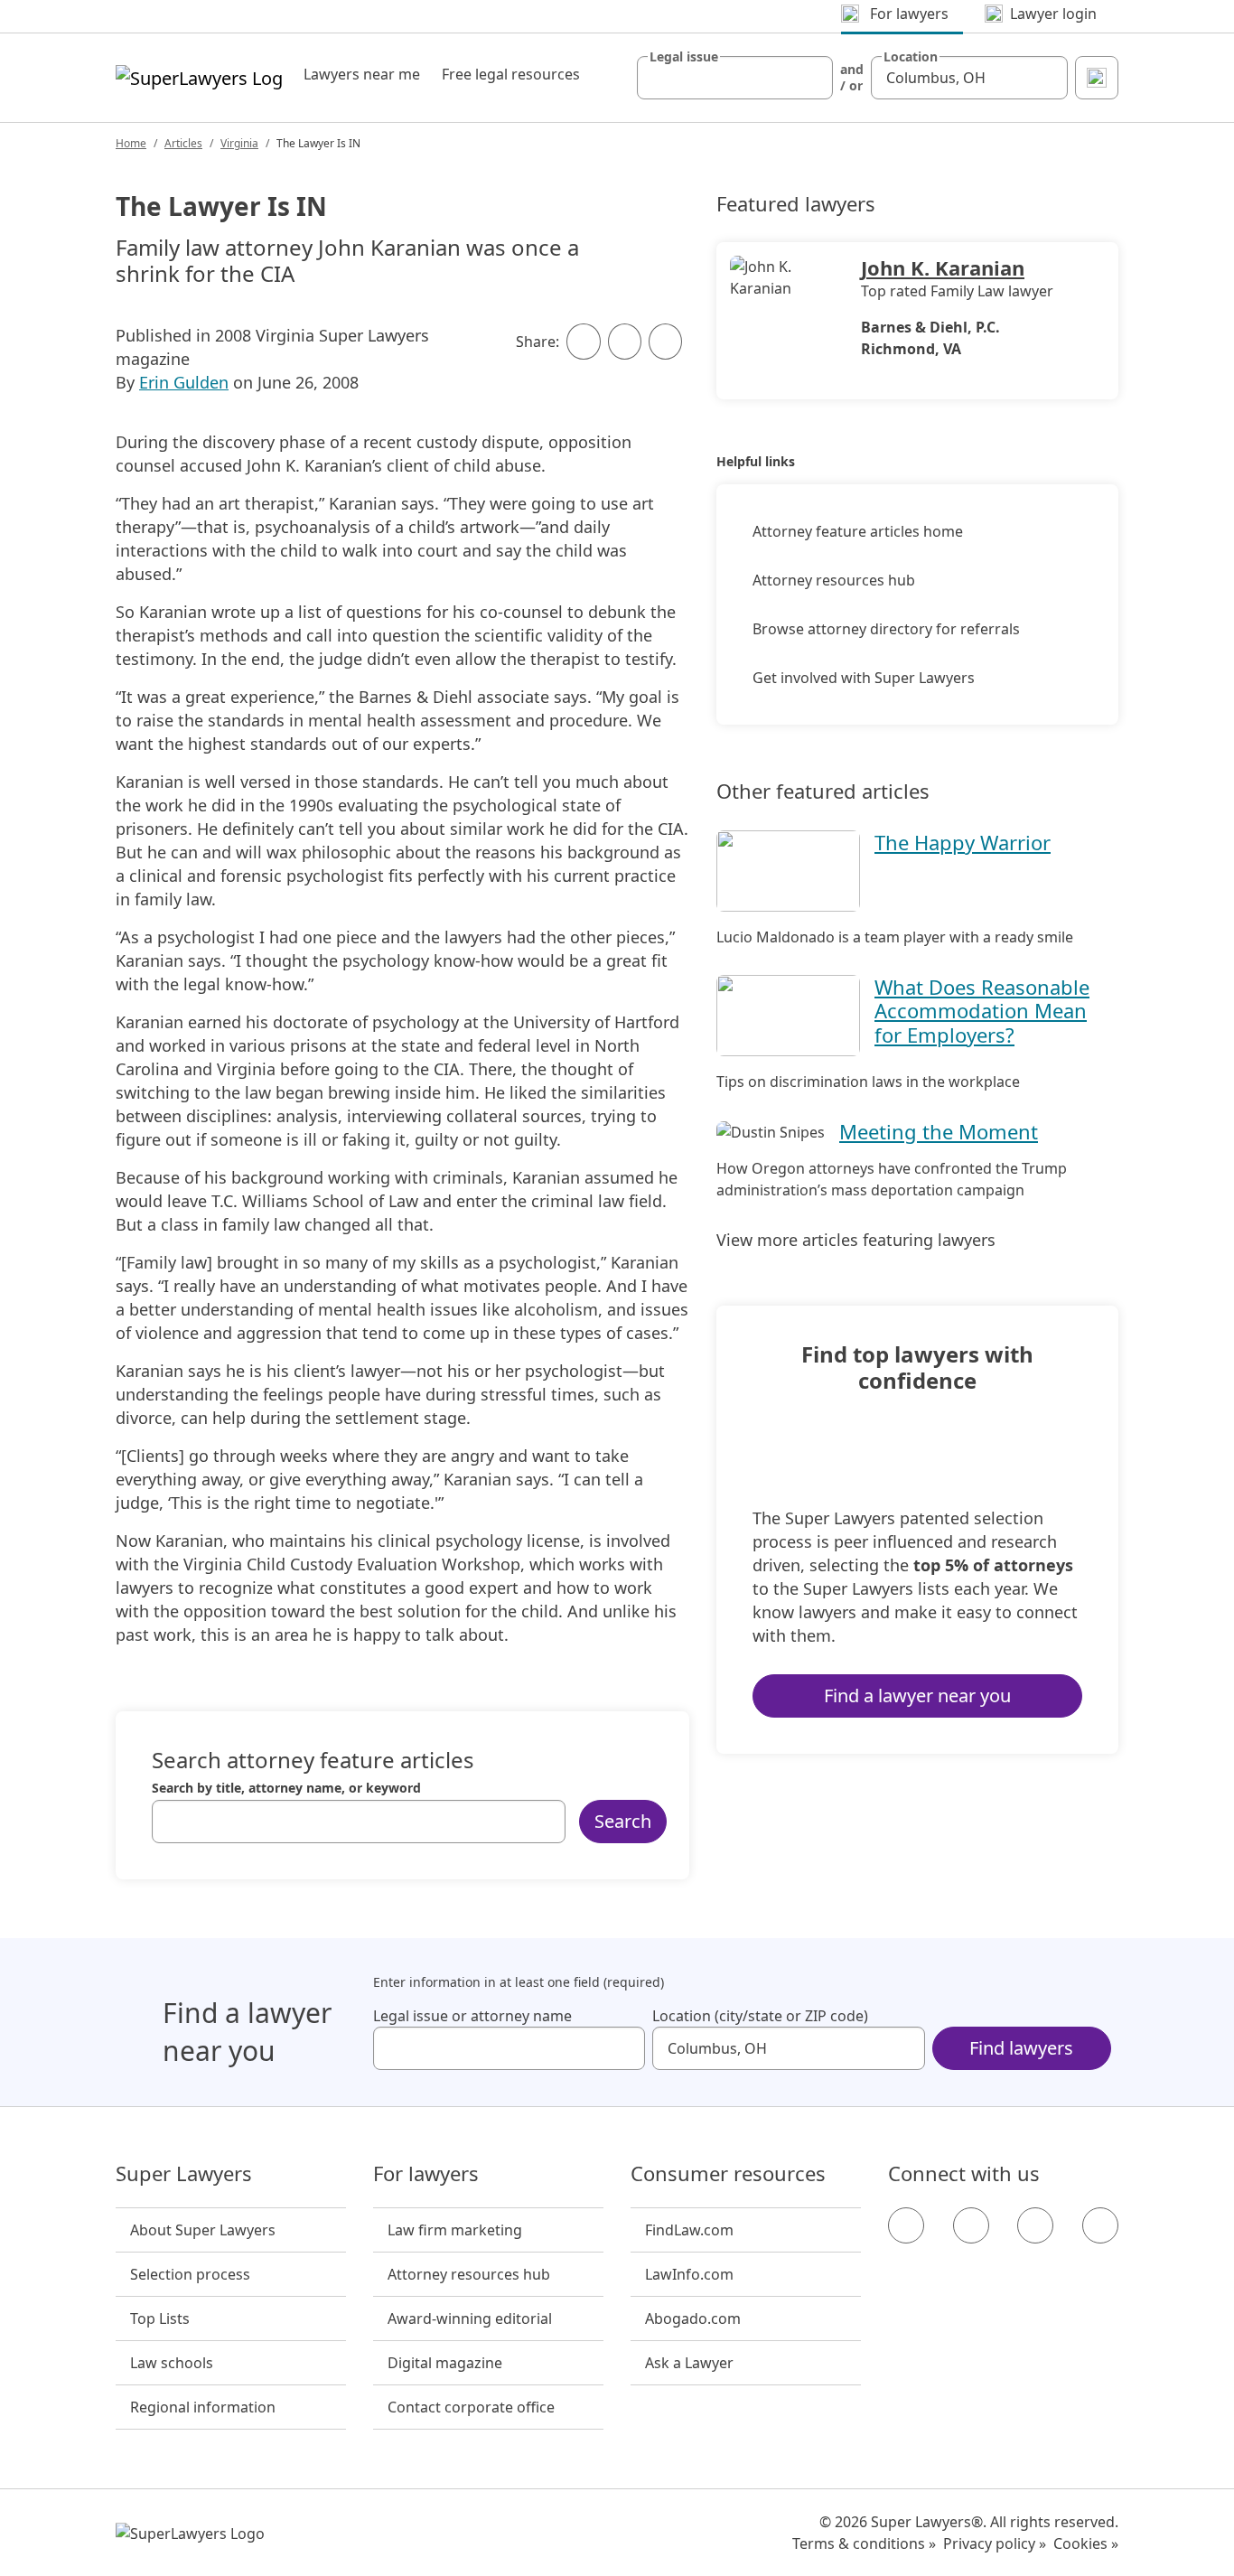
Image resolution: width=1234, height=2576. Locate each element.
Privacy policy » (995, 2543)
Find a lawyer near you (917, 1695)
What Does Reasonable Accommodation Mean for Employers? (982, 1011)
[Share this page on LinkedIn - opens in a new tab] (665, 342)
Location (911, 57)
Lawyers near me (362, 74)
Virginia (239, 143)
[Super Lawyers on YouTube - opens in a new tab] (1035, 2225)
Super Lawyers (184, 2174)
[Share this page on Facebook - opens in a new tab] (583, 342)
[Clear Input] (811, 78)
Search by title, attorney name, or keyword (286, 1788)
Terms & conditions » (864, 2543)
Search (623, 1821)
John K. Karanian (943, 267)
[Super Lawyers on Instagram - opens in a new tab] (971, 2225)
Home (131, 143)
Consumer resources (728, 2174)
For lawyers (426, 2174)
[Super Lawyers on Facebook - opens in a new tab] (906, 2225)
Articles (183, 143)
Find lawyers (1021, 2048)
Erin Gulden (184, 382)
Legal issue (684, 57)
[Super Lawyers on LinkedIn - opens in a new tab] (1100, 2225)
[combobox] (735, 78)
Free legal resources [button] (511, 74)
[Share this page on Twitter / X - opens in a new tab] (625, 342)
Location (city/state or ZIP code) (760, 2016)
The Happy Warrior (963, 842)
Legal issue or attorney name (472, 2016)
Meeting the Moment (939, 1131)
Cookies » (1086, 2543)
